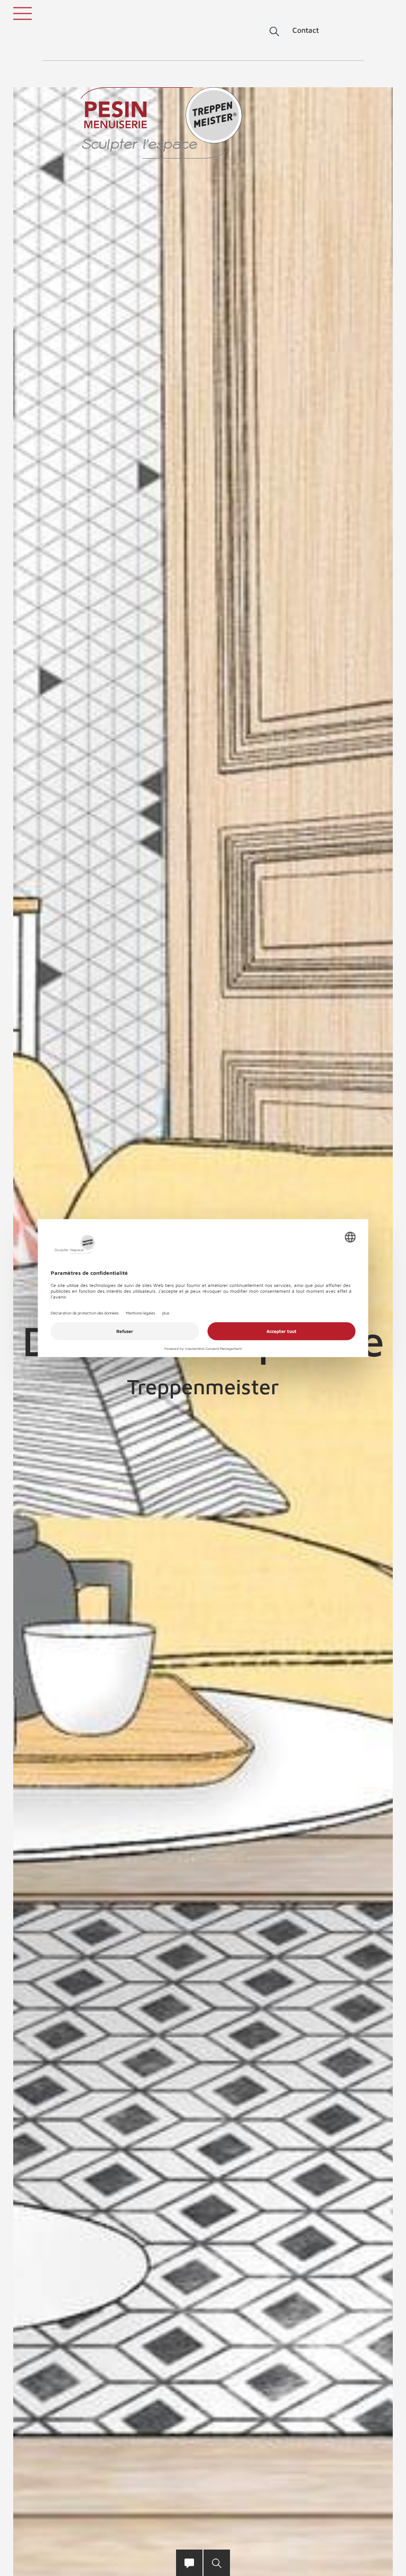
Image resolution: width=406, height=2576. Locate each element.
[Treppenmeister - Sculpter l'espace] (161, 123)
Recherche (267, 32)
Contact (306, 30)
